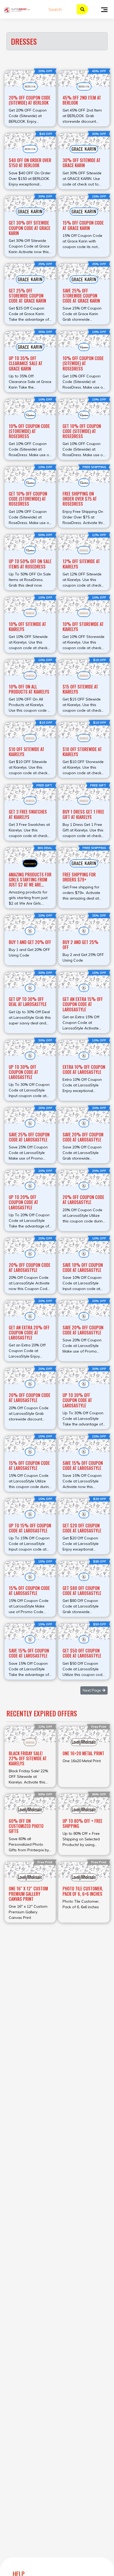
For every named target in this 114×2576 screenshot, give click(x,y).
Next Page (92, 1690)
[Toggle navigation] (104, 9)
